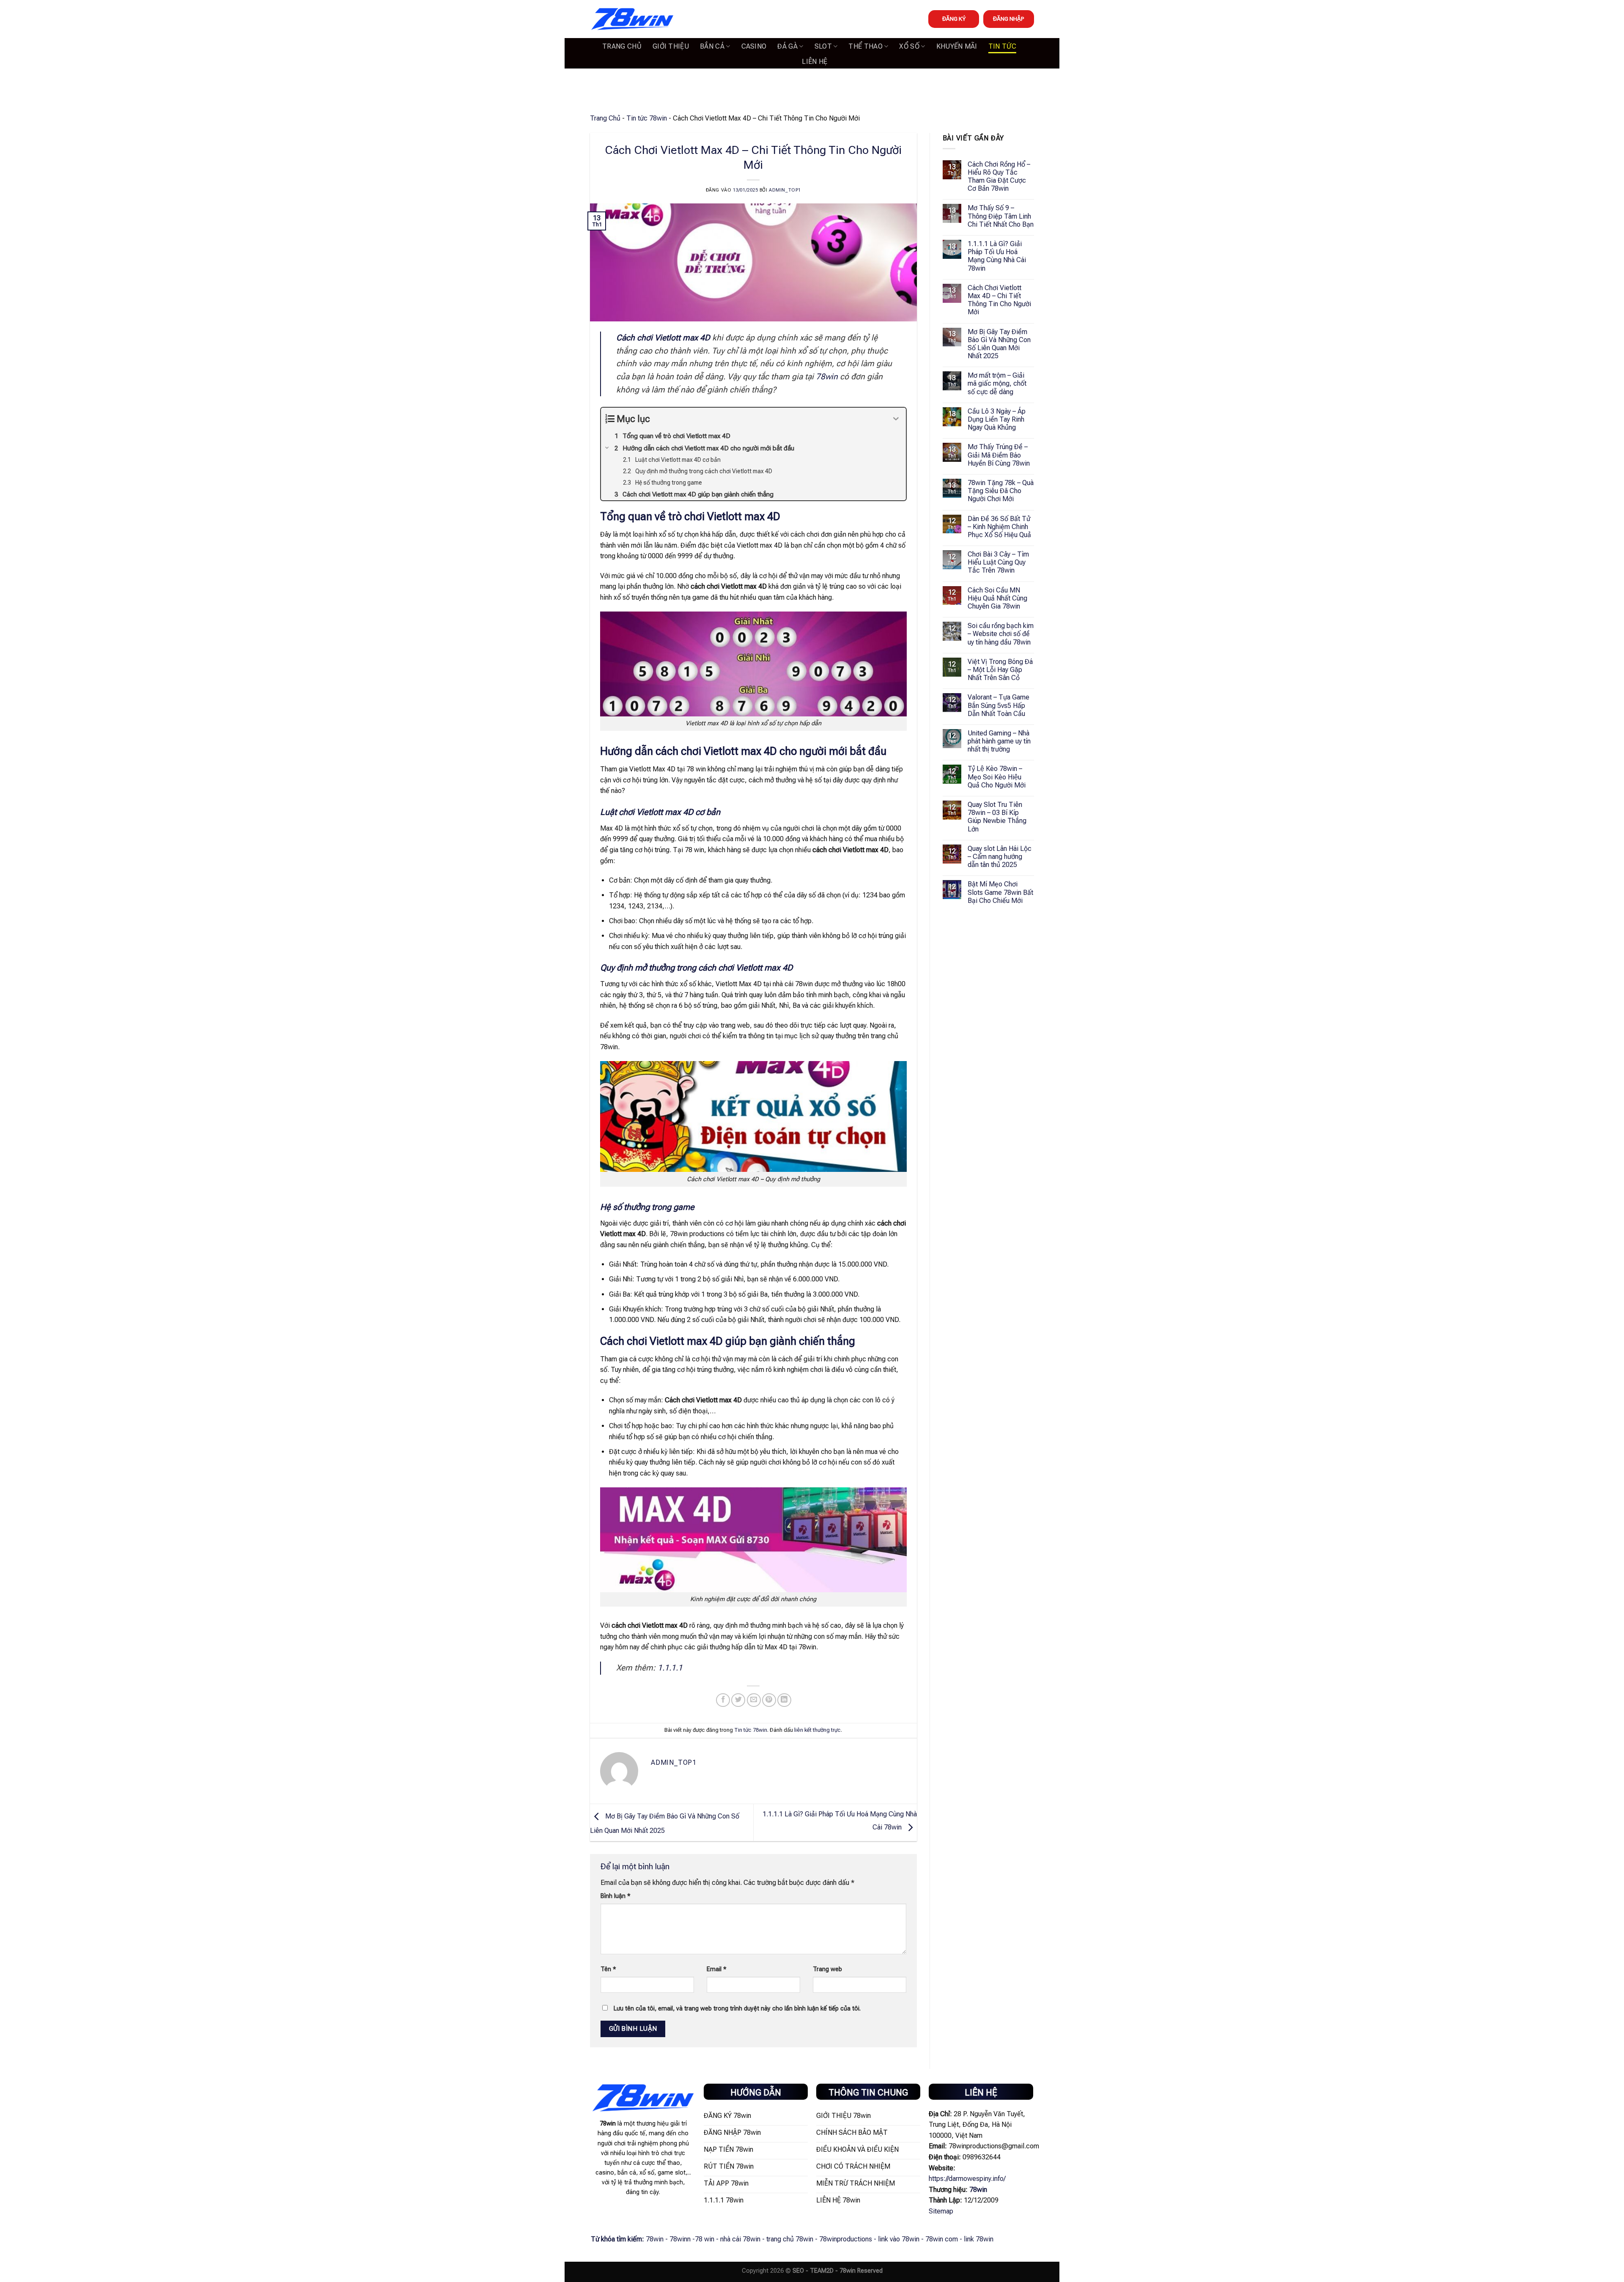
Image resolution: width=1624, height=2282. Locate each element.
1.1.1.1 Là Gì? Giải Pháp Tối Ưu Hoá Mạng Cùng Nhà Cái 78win (997, 256)
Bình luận (616, 1896)
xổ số (909, 46)
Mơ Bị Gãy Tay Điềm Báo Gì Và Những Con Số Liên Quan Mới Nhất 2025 (999, 344)
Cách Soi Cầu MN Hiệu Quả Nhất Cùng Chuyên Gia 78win (997, 598)
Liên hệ (815, 62)
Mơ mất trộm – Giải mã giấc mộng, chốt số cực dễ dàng (997, 383)
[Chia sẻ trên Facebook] (723, 1700)
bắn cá (712, 46)
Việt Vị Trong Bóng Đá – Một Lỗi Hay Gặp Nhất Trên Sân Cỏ (1000, 670)
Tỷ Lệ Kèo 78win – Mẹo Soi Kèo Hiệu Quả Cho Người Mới (997, 777)
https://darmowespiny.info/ (967, 2179)
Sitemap (941, 2211)
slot (823, 46)
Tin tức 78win (647, 118)
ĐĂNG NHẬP (1009, 19)
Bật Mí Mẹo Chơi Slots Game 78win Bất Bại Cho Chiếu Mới (1000, 892)
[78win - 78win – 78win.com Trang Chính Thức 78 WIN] (632, 19)
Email (717, 1969)
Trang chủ (622, 46)
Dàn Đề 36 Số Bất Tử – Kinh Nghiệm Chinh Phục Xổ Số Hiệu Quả (999, 527)
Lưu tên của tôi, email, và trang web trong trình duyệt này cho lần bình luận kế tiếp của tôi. (737, 2009)
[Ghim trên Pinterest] (769, 1700)
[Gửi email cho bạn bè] (754, 1700)
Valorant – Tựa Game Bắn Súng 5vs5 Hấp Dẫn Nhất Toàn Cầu (999, 705)
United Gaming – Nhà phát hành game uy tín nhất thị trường (999, 741)
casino (754, 46)
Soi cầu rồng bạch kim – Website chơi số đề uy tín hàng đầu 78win (1001, 634)
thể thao (865, 46)
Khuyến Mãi (957, 46)
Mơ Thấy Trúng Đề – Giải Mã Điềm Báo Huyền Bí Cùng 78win (999, 455)
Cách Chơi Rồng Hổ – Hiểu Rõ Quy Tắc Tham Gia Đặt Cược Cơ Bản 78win (999, 177)
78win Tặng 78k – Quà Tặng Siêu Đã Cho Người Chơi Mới (1001, 491)
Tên (608, 1969)
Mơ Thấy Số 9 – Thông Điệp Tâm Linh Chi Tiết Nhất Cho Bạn (1001, 216)
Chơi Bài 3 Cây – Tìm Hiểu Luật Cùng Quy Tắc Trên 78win (998, 562)
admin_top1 (785, 190)
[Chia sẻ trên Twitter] (738, 1700)
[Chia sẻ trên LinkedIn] (784, 1700)
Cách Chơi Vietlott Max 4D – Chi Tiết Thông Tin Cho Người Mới (999, 300)
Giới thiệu (671, 46)
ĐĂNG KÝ (954, 19)
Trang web (827, 1969)
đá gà (787, 46)
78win (827, 377)
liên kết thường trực (817, 1730)
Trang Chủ (605, 118)
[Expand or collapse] (896, 419)
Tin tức (1002, 46)
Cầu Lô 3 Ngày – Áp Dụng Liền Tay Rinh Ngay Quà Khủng (997, 419)
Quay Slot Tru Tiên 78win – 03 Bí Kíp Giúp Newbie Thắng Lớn (997, 817)
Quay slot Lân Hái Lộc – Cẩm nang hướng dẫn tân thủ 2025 (1000, 857)
